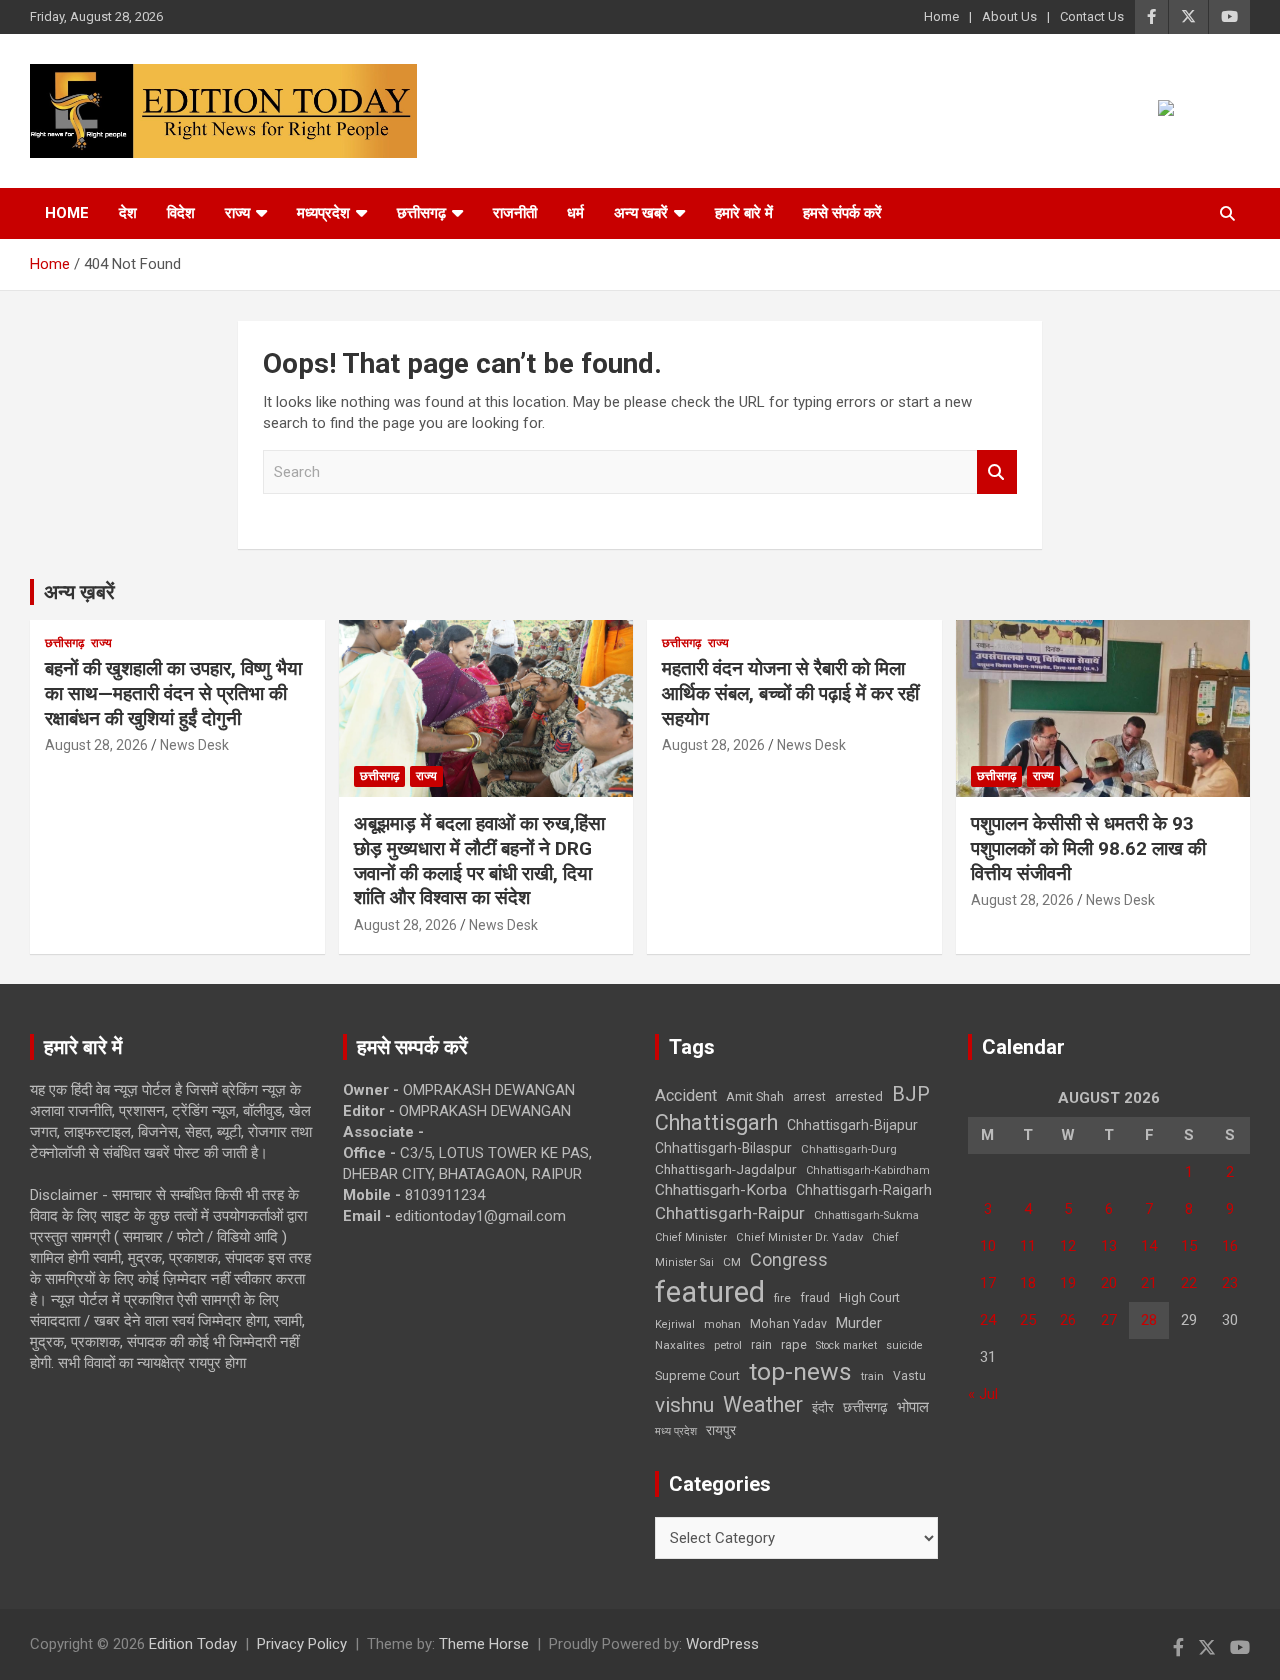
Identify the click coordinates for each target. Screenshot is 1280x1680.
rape (794, 1344)
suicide (904, 1345)
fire (782, 1298)
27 (1109, 1320)
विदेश (181, 213)
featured (710, 1292)
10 (988, 1246)
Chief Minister (691, 1237)
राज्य (237, 213)
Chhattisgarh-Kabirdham (868, 1170)
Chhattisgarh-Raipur (730, 1213)
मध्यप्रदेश (323, 213)
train (872, 1376)
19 (1068, 1283)
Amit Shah (755, 1096)
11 (1028, 1246)
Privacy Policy (302, 1644)
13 (1109, 1246)
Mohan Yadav (788, 1324)
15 (1189, 1246)
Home (941, 16)
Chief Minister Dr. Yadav (799, 1237)
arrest (809, 1097)
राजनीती (515, 213)
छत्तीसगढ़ (421, 213)
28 (1149, 1320)
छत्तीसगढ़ (865, 1407)
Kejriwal (675, 1324)
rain (761, 1345)
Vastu (909, 1376)
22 (1189, 1283)
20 (1109, 1283)
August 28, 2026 (96, 745)
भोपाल (913, 1407)
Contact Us (1092, 16)
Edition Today (193, 1644)
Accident (686, 1095)
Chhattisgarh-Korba (721, 1190)
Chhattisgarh (716, 1122)
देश (128, 213)
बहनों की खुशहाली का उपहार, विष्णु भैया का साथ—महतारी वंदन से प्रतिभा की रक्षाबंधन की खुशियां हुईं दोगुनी (173, 693)
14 (1149, 1246)
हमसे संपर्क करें (842, 213)
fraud (815, 1298)
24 (988, 1320)
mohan (722, 1324)
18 (1028, 1283)
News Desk (194, 745)
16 (1230, 1246)
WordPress (722, 1644)
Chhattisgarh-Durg (849, 1149)
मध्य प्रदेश (676, 1431)
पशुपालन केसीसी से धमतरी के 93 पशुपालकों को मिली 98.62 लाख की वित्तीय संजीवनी (1088, 848)
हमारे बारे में (744, 213)
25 (1028, 1320)
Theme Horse (484, 1644)
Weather (763, 1404)
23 (1230, 1283)
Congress (789, 1259)
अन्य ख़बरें (79, 592)
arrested (859, 1096)
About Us (1009, 16)
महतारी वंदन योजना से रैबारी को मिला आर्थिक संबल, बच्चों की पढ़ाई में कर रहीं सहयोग (790, 693)
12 (1068, 1246)
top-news (800, 1371)
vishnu (684, 1405)
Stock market (846, 1345)
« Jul (983, 1394)
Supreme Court (697, 1375)
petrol (728, 1345)
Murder (859, 1323)
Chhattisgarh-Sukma (866, 1215)
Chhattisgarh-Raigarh (864, 1190)
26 (1068, 1320)
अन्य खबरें (641, 213)
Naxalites (680, 1345)
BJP (911, 1094)
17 (988, 1283)
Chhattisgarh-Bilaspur (723, 1148)
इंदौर (823, 1407)
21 (1149, 1283)
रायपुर (721, 1430)
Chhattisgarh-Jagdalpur (726, 1169)
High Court (869, 1297)
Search (997, 472)
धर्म (575, 213)
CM (732, 1262)
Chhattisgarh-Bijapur (852, 1125)
